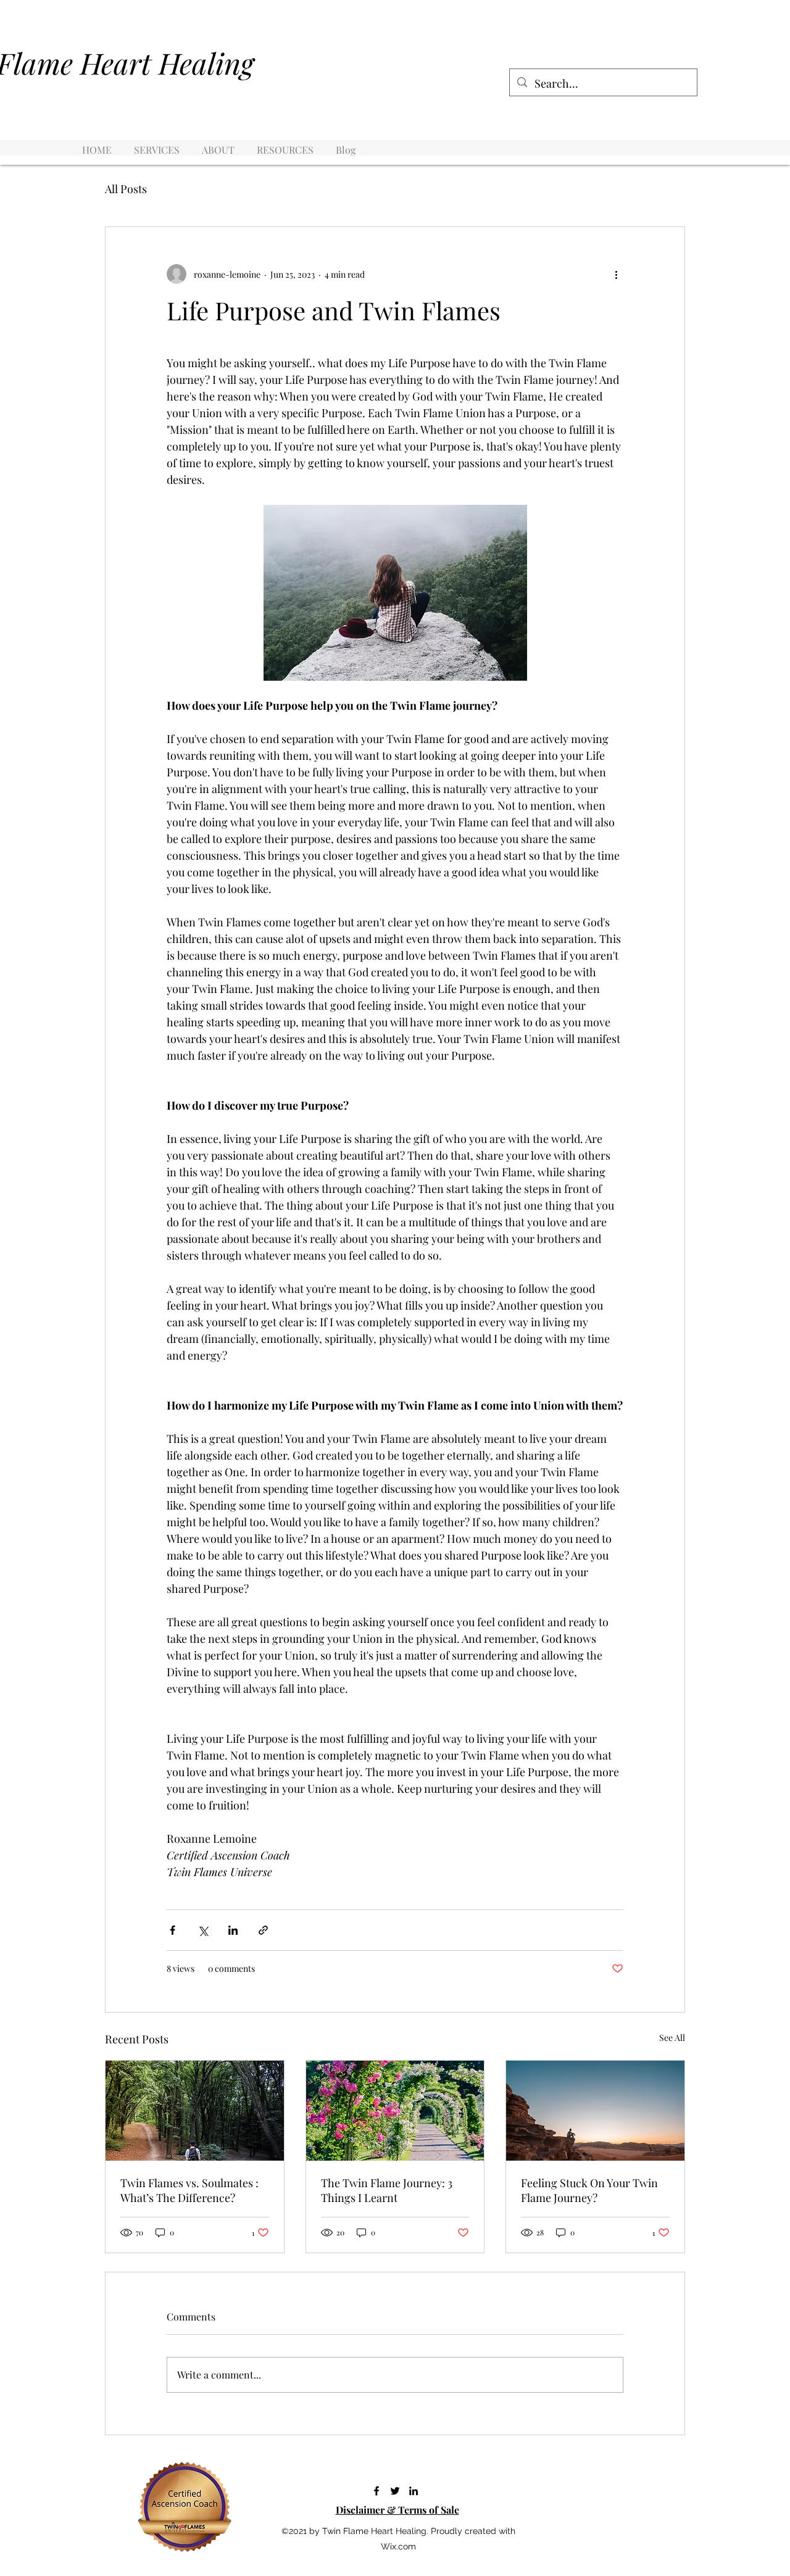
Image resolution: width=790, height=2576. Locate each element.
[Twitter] (395, 2491)
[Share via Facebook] (173, 1930)
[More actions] (616, 274)
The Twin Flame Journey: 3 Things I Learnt (387, 2190)
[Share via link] (263, 1930)
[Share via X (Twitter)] (203, 1930)
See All (672, 2038)
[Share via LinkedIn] (233, 1930)
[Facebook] (376, 2491)
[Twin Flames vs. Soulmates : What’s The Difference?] (195, 2111)
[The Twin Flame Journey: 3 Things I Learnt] (395, 2111)
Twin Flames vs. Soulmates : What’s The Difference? (189, 2190)
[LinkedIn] (414, 2491)
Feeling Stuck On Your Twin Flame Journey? (589, 2190)
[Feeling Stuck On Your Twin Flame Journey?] (595, 2111)
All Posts (126, 189)
